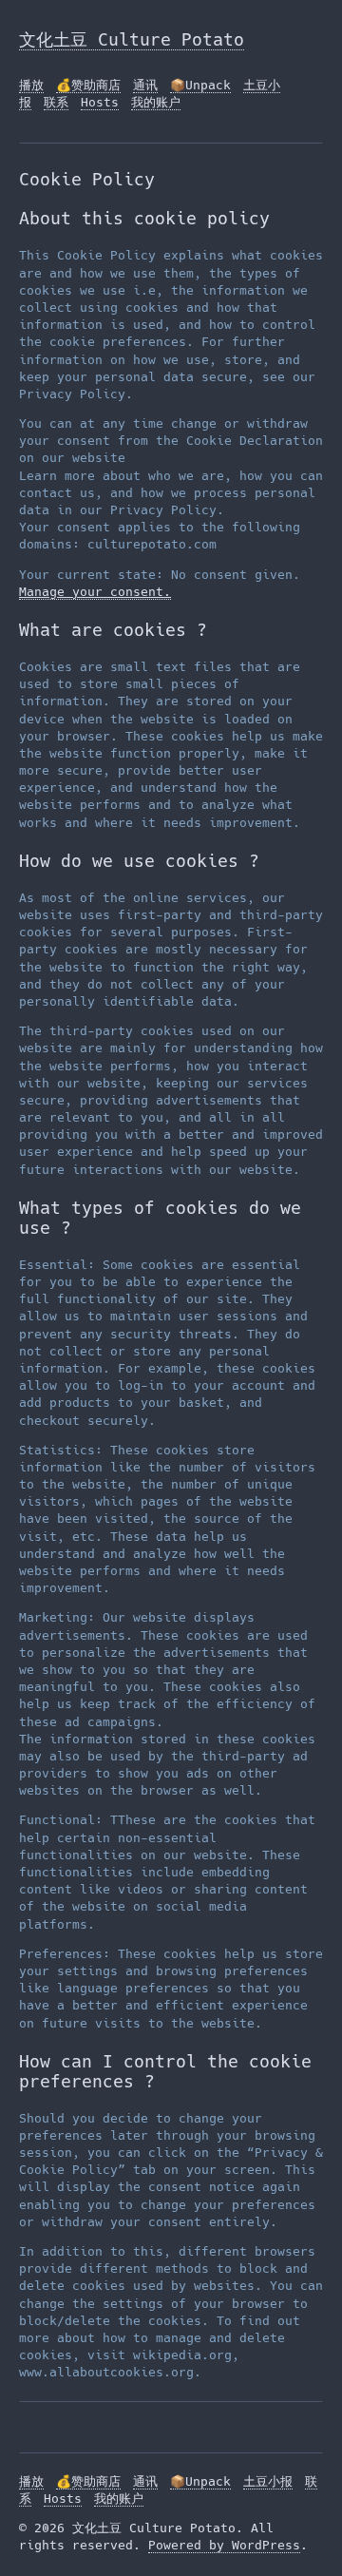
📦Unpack (200, 85)
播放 (31, 85)
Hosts (100, 102)
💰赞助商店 (88, 85)
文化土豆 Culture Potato (132, 39)
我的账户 (156, 102)
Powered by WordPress (224, 2545)
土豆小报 (268, 2481)
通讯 (145, 85)
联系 (56, 102)
